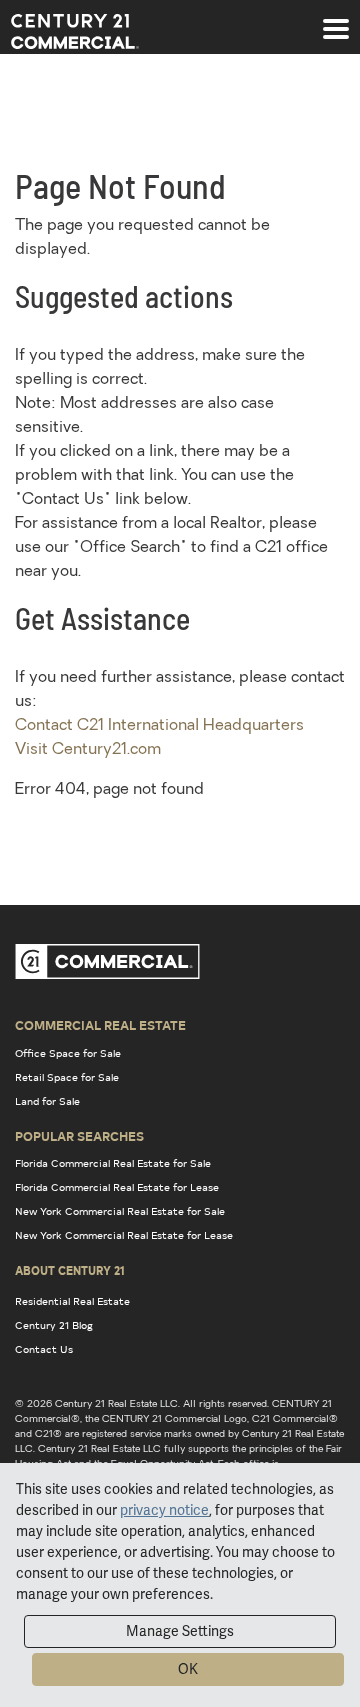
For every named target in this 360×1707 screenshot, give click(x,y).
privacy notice (164, 1510)
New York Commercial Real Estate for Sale (120, 1211)
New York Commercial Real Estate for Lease (124, 1235)
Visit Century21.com (88, 750)
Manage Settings (180, 1631)
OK (188, 1669)
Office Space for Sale (68, 1053)
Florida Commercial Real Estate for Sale (113, 1163)
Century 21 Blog (54, 1325)
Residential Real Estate (72, 1301)
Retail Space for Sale (67, 1077)
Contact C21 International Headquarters (159, 726)
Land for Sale (47, 1101)
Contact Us (44, 1349)
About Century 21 (70, 1270)
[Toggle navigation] (336, 19)
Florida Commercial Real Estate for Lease (117, 1187)
